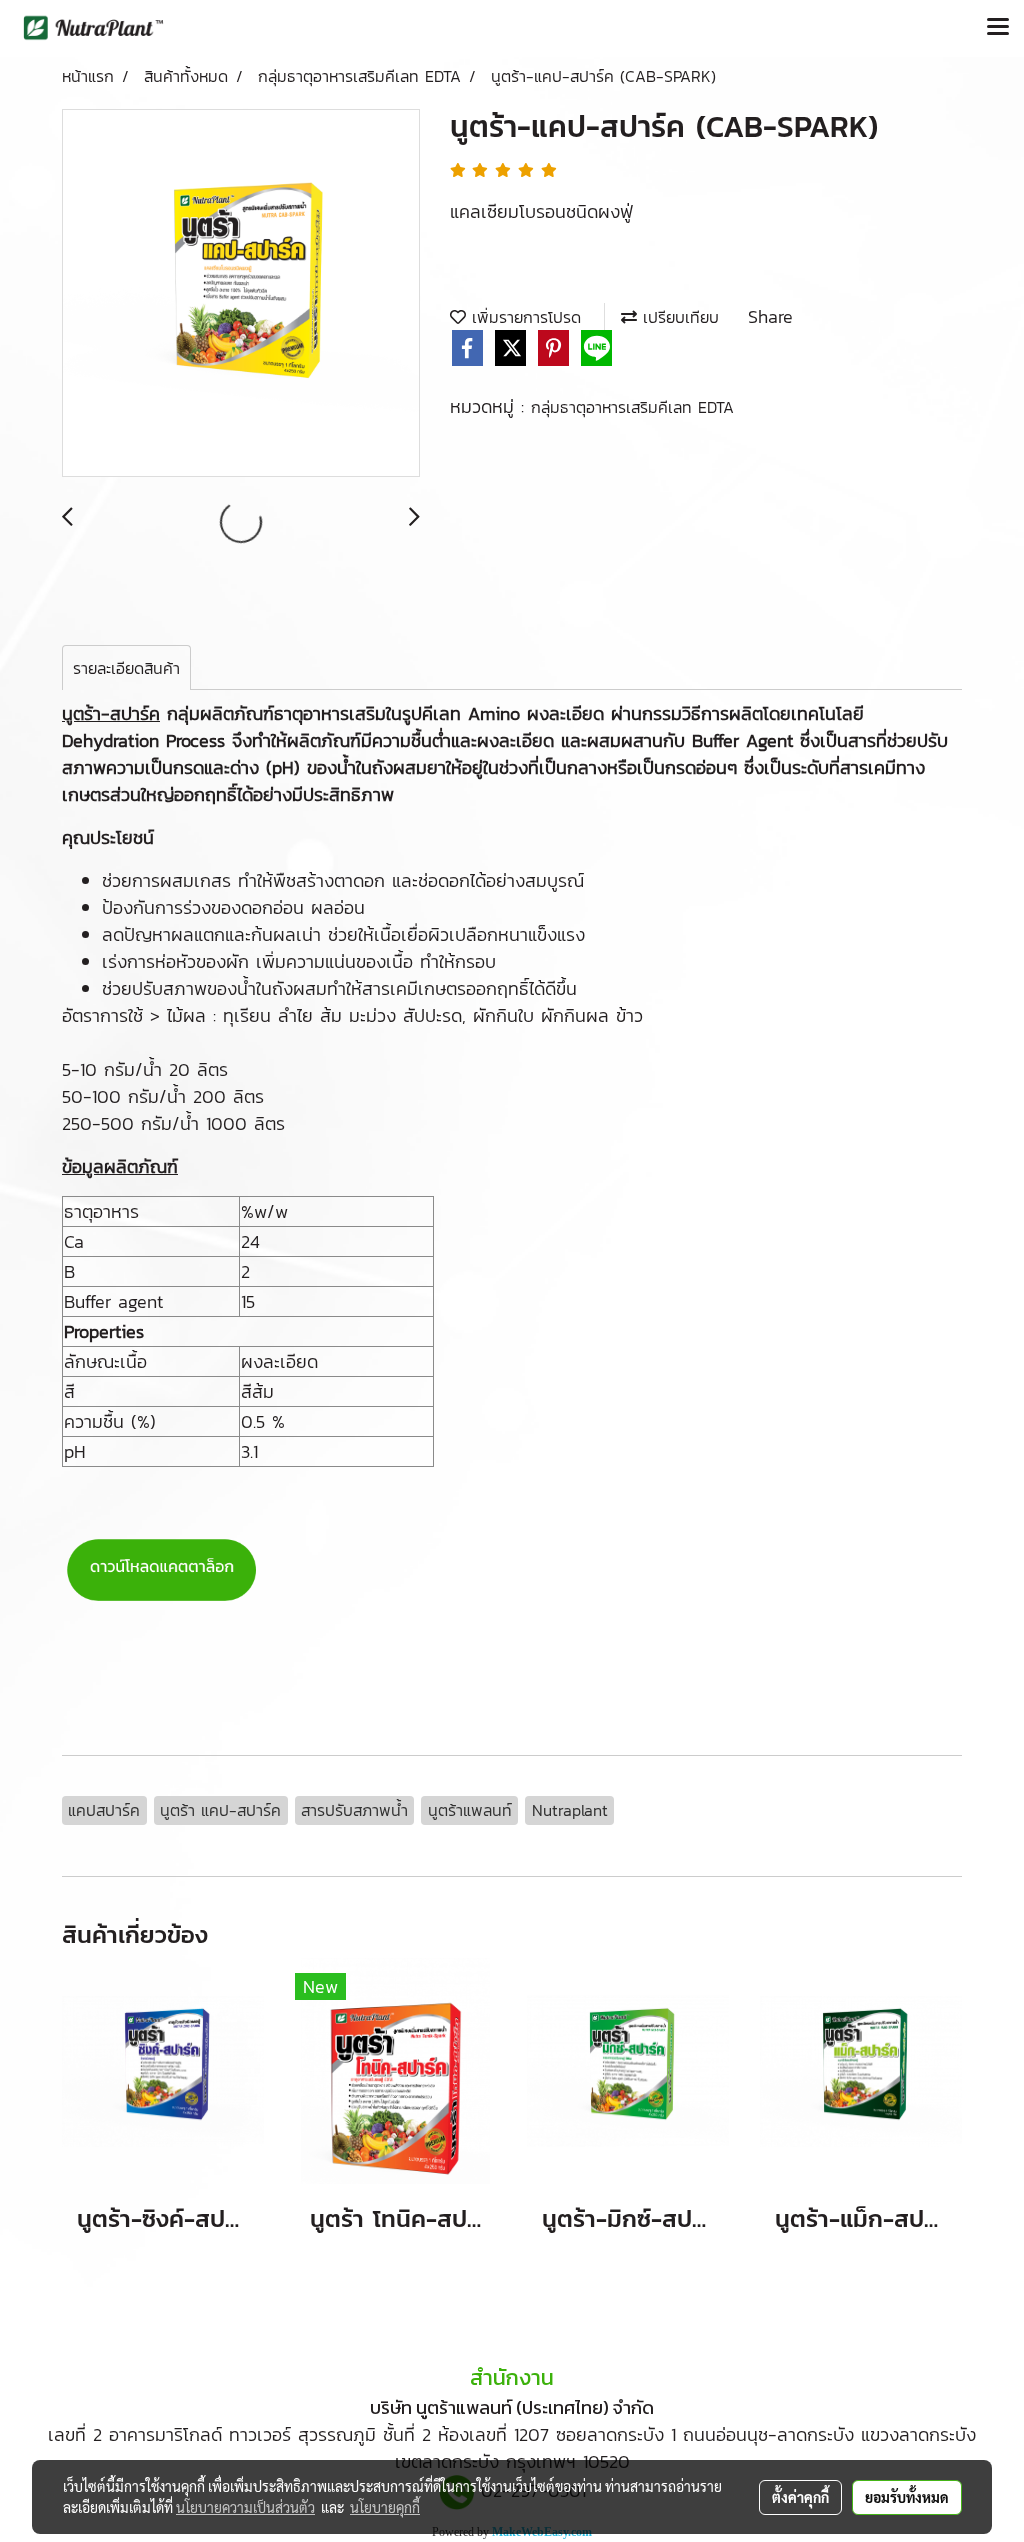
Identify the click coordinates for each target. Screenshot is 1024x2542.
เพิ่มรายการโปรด (523, 317)
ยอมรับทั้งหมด (907, 2497)
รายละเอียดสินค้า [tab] (126, 668)
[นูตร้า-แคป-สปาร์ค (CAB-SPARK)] (241, 294)
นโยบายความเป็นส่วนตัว (245, 2507)
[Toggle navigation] (998, 28)
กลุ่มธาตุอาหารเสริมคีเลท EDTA (632, 407)
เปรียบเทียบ (678, 317)
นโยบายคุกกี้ (385, 2507)
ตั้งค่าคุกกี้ (800, 2497)
